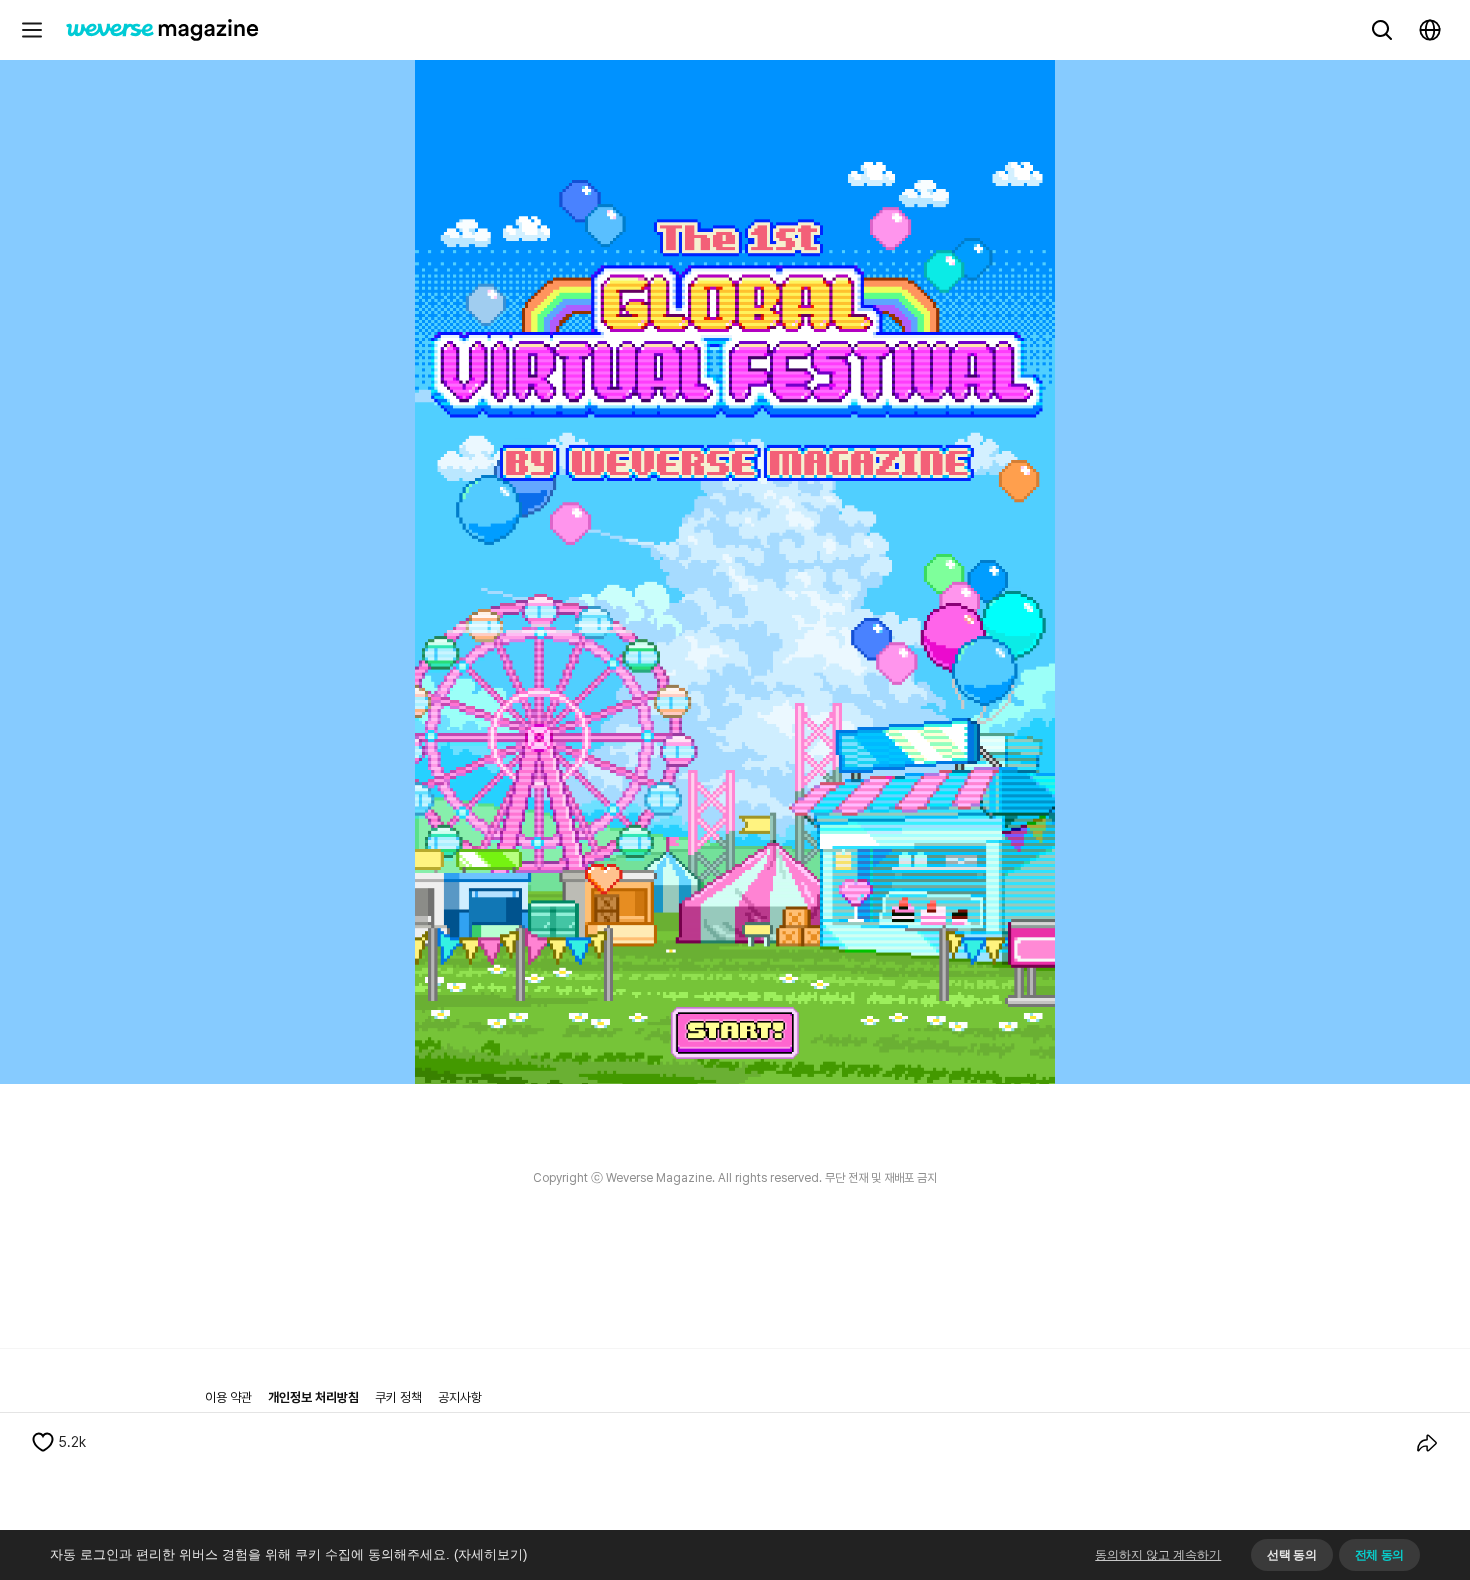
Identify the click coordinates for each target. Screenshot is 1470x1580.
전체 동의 (1379, 1555)
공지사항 (460, 1397)
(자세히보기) (490, 1554)
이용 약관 (228, 1397)
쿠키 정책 (398, 1397)
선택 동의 (1291, 1555)
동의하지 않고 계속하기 (1158, 1555)
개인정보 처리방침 (313, 1397)
